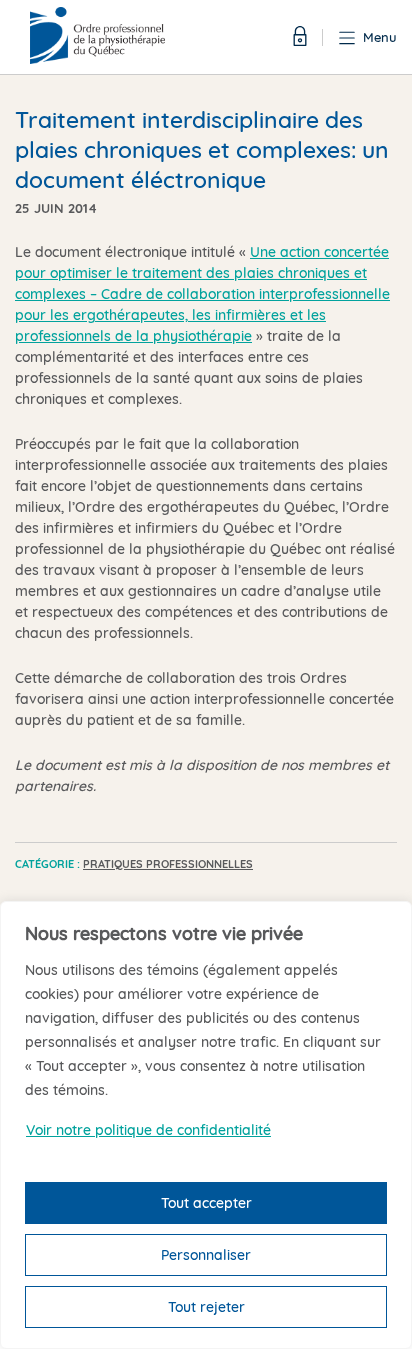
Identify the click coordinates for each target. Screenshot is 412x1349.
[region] (206, 1125)
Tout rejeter (206, 1307)
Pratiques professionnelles (168, 864)
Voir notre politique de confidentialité (148, 1130)
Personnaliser (206, 1255)
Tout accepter (206, 1203)
